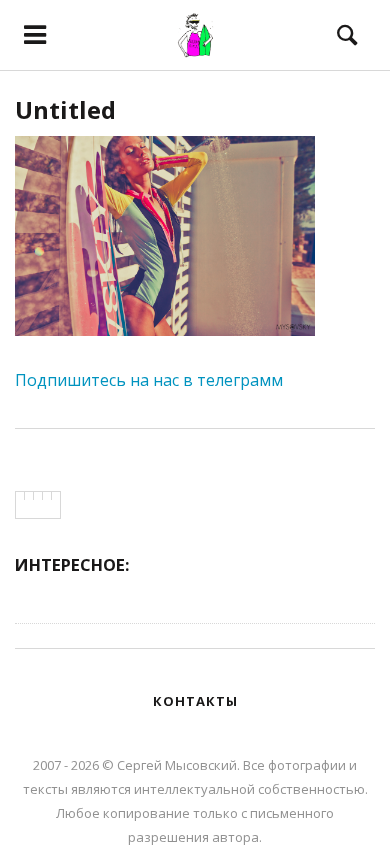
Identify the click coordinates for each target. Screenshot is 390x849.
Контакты (195, 701)
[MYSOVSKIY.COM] (195, 35)
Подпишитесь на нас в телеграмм (149, 380)
